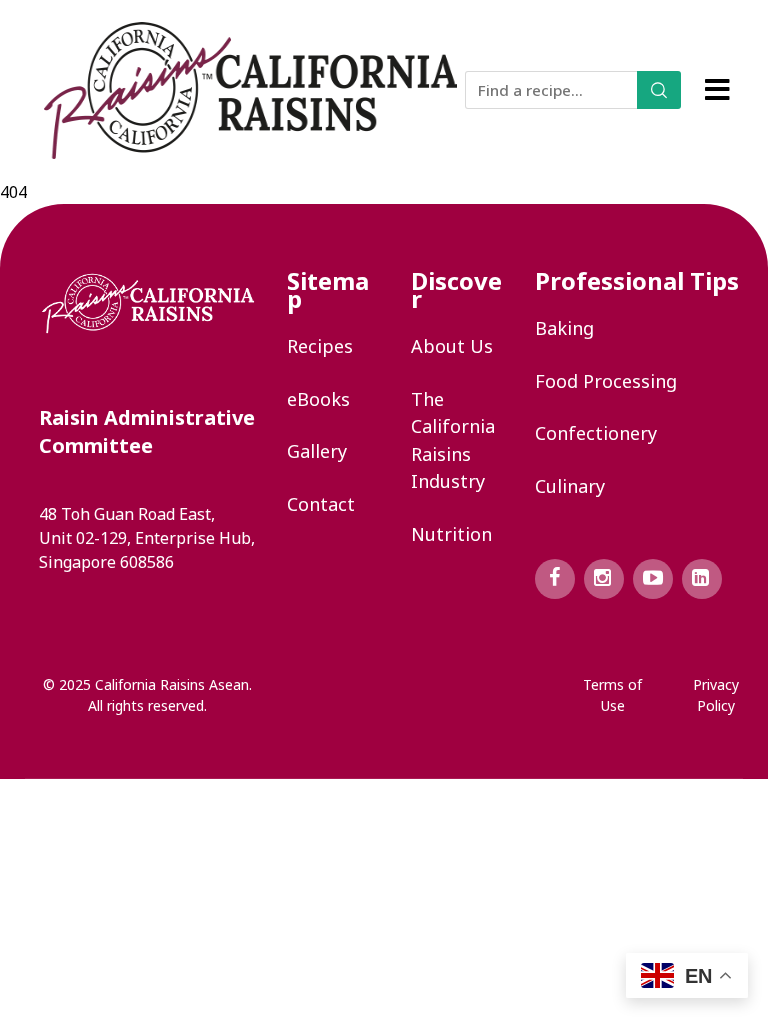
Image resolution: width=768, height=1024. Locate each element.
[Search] (659, 90)
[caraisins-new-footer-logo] (148, 303)
